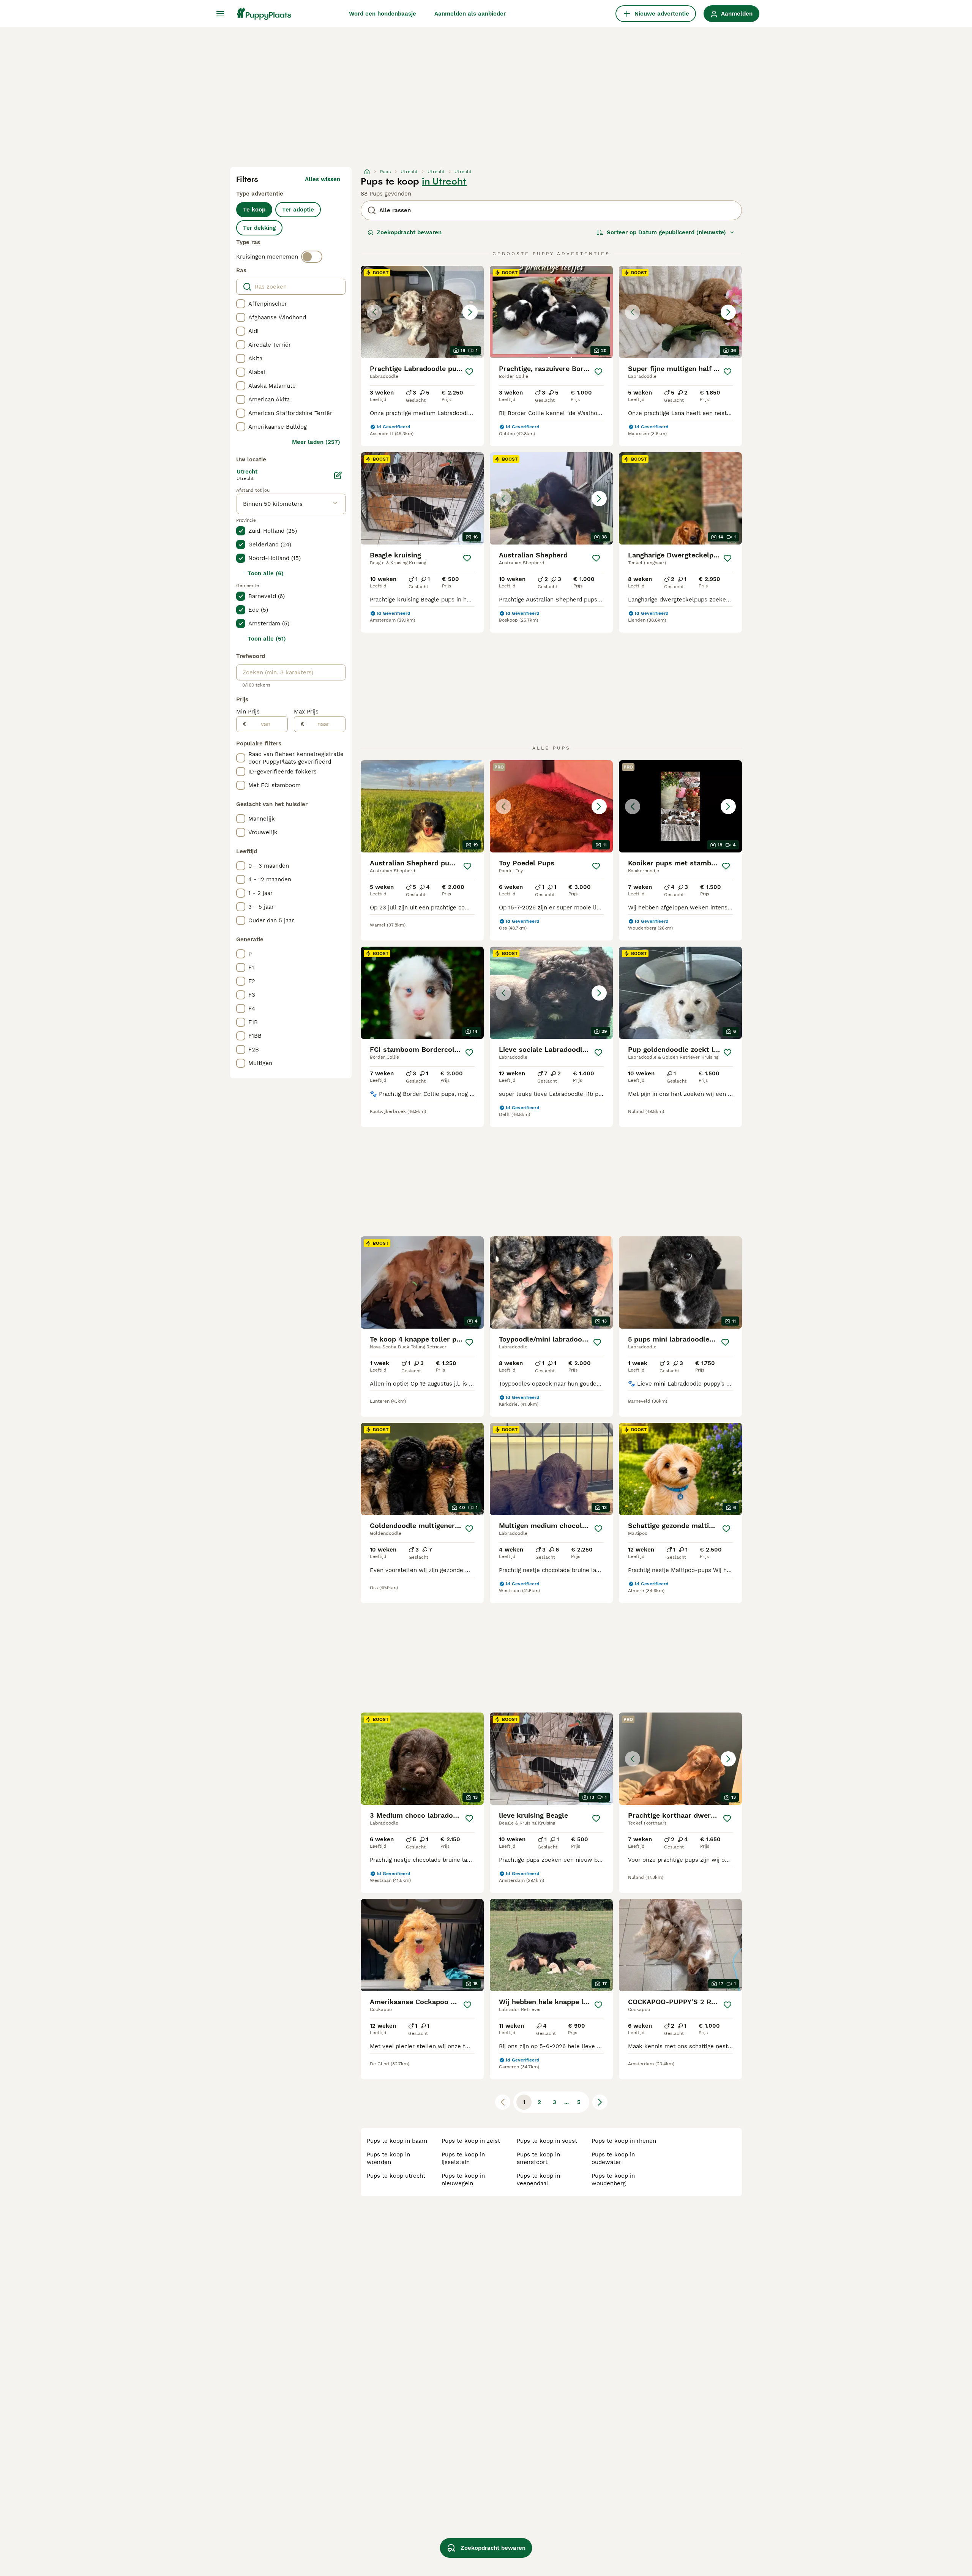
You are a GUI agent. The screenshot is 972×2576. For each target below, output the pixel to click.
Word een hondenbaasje (383, 14)
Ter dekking (259, 228)
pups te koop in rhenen (624, 2141)
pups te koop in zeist (471, 2141)
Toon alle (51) (267, 639)
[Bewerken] (338, 475)
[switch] (312, 257)
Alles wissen (323, 179)
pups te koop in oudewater (613, 2158)
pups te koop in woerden (388, 2158)
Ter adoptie (298, 210)
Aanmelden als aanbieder (470, 14)
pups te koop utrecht (396, 2176)
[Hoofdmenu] (220, 14)
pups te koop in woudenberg (613, 2180)
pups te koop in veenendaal (538, 2180)
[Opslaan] (469, 372)
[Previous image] (374, 312)
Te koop (254, 210)
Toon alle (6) (266, 573)
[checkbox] (241, 304)
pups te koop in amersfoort (538, 2158)
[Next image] (470, 312)
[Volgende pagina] (600, 2102)
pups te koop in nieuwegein (463, 2180)
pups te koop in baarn (397, 2141)
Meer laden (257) (316, 442)
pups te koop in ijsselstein (463, 2158)
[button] (422, 312)
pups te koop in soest (547, 2141)
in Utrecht (444, 182)
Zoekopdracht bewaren (409, 232)
